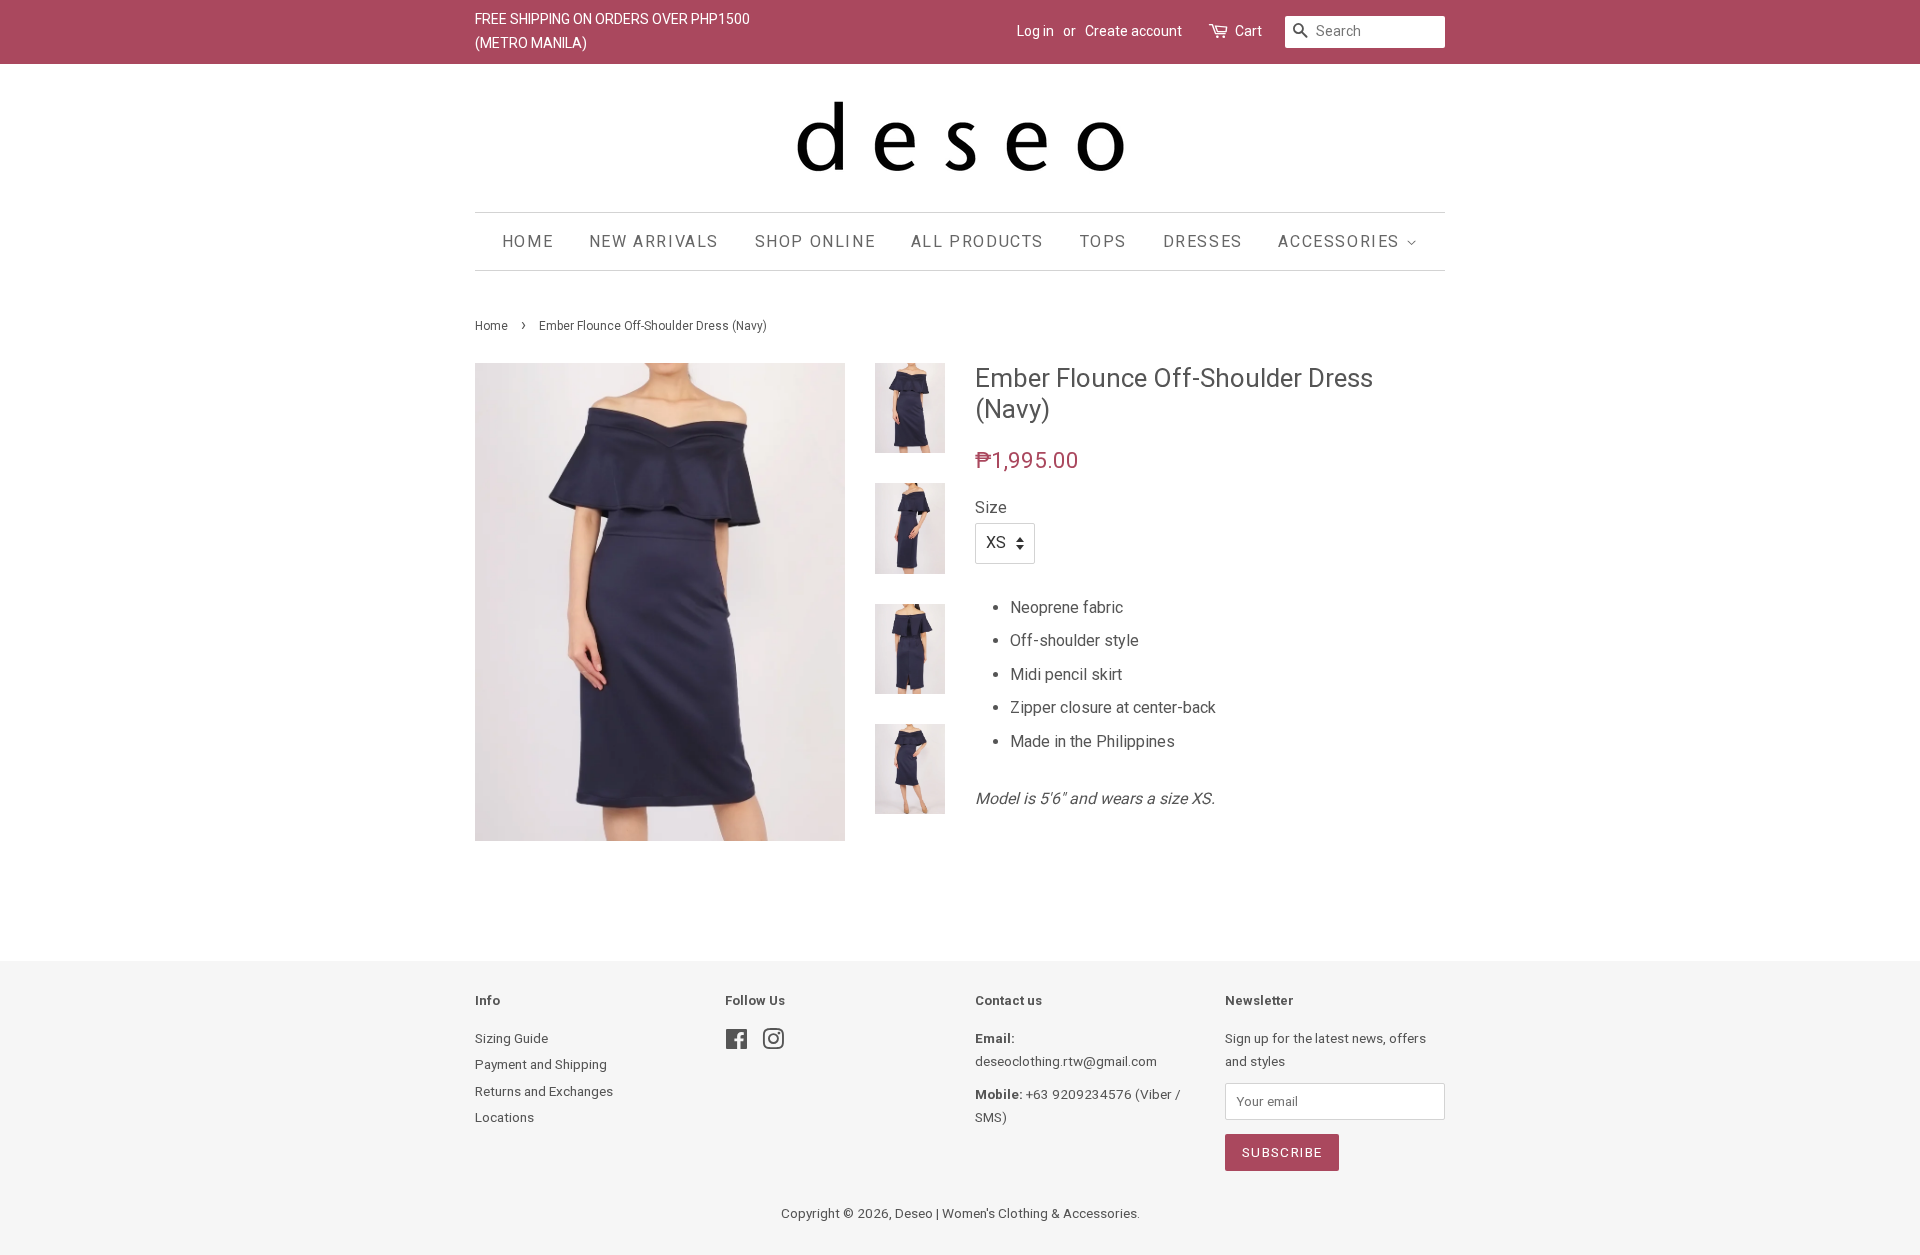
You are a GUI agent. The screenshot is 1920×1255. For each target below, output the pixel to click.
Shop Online (815, 241)
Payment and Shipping (541, 1064)
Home (527, 241)
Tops (1103, 241)
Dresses (1203, 241)
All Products (977, 241)
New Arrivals (654, 241)
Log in (1035, 31)
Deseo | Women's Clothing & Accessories (1016, 1213)
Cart (1248, 31)
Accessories (1341, 241)
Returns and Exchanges (544, 1091)
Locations (504, 1117)
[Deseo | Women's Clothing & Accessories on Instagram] (773, 1043)
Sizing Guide (511, 1038)
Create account (1133, 31)
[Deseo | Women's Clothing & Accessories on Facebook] (736, 1043)
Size (991, 507)
